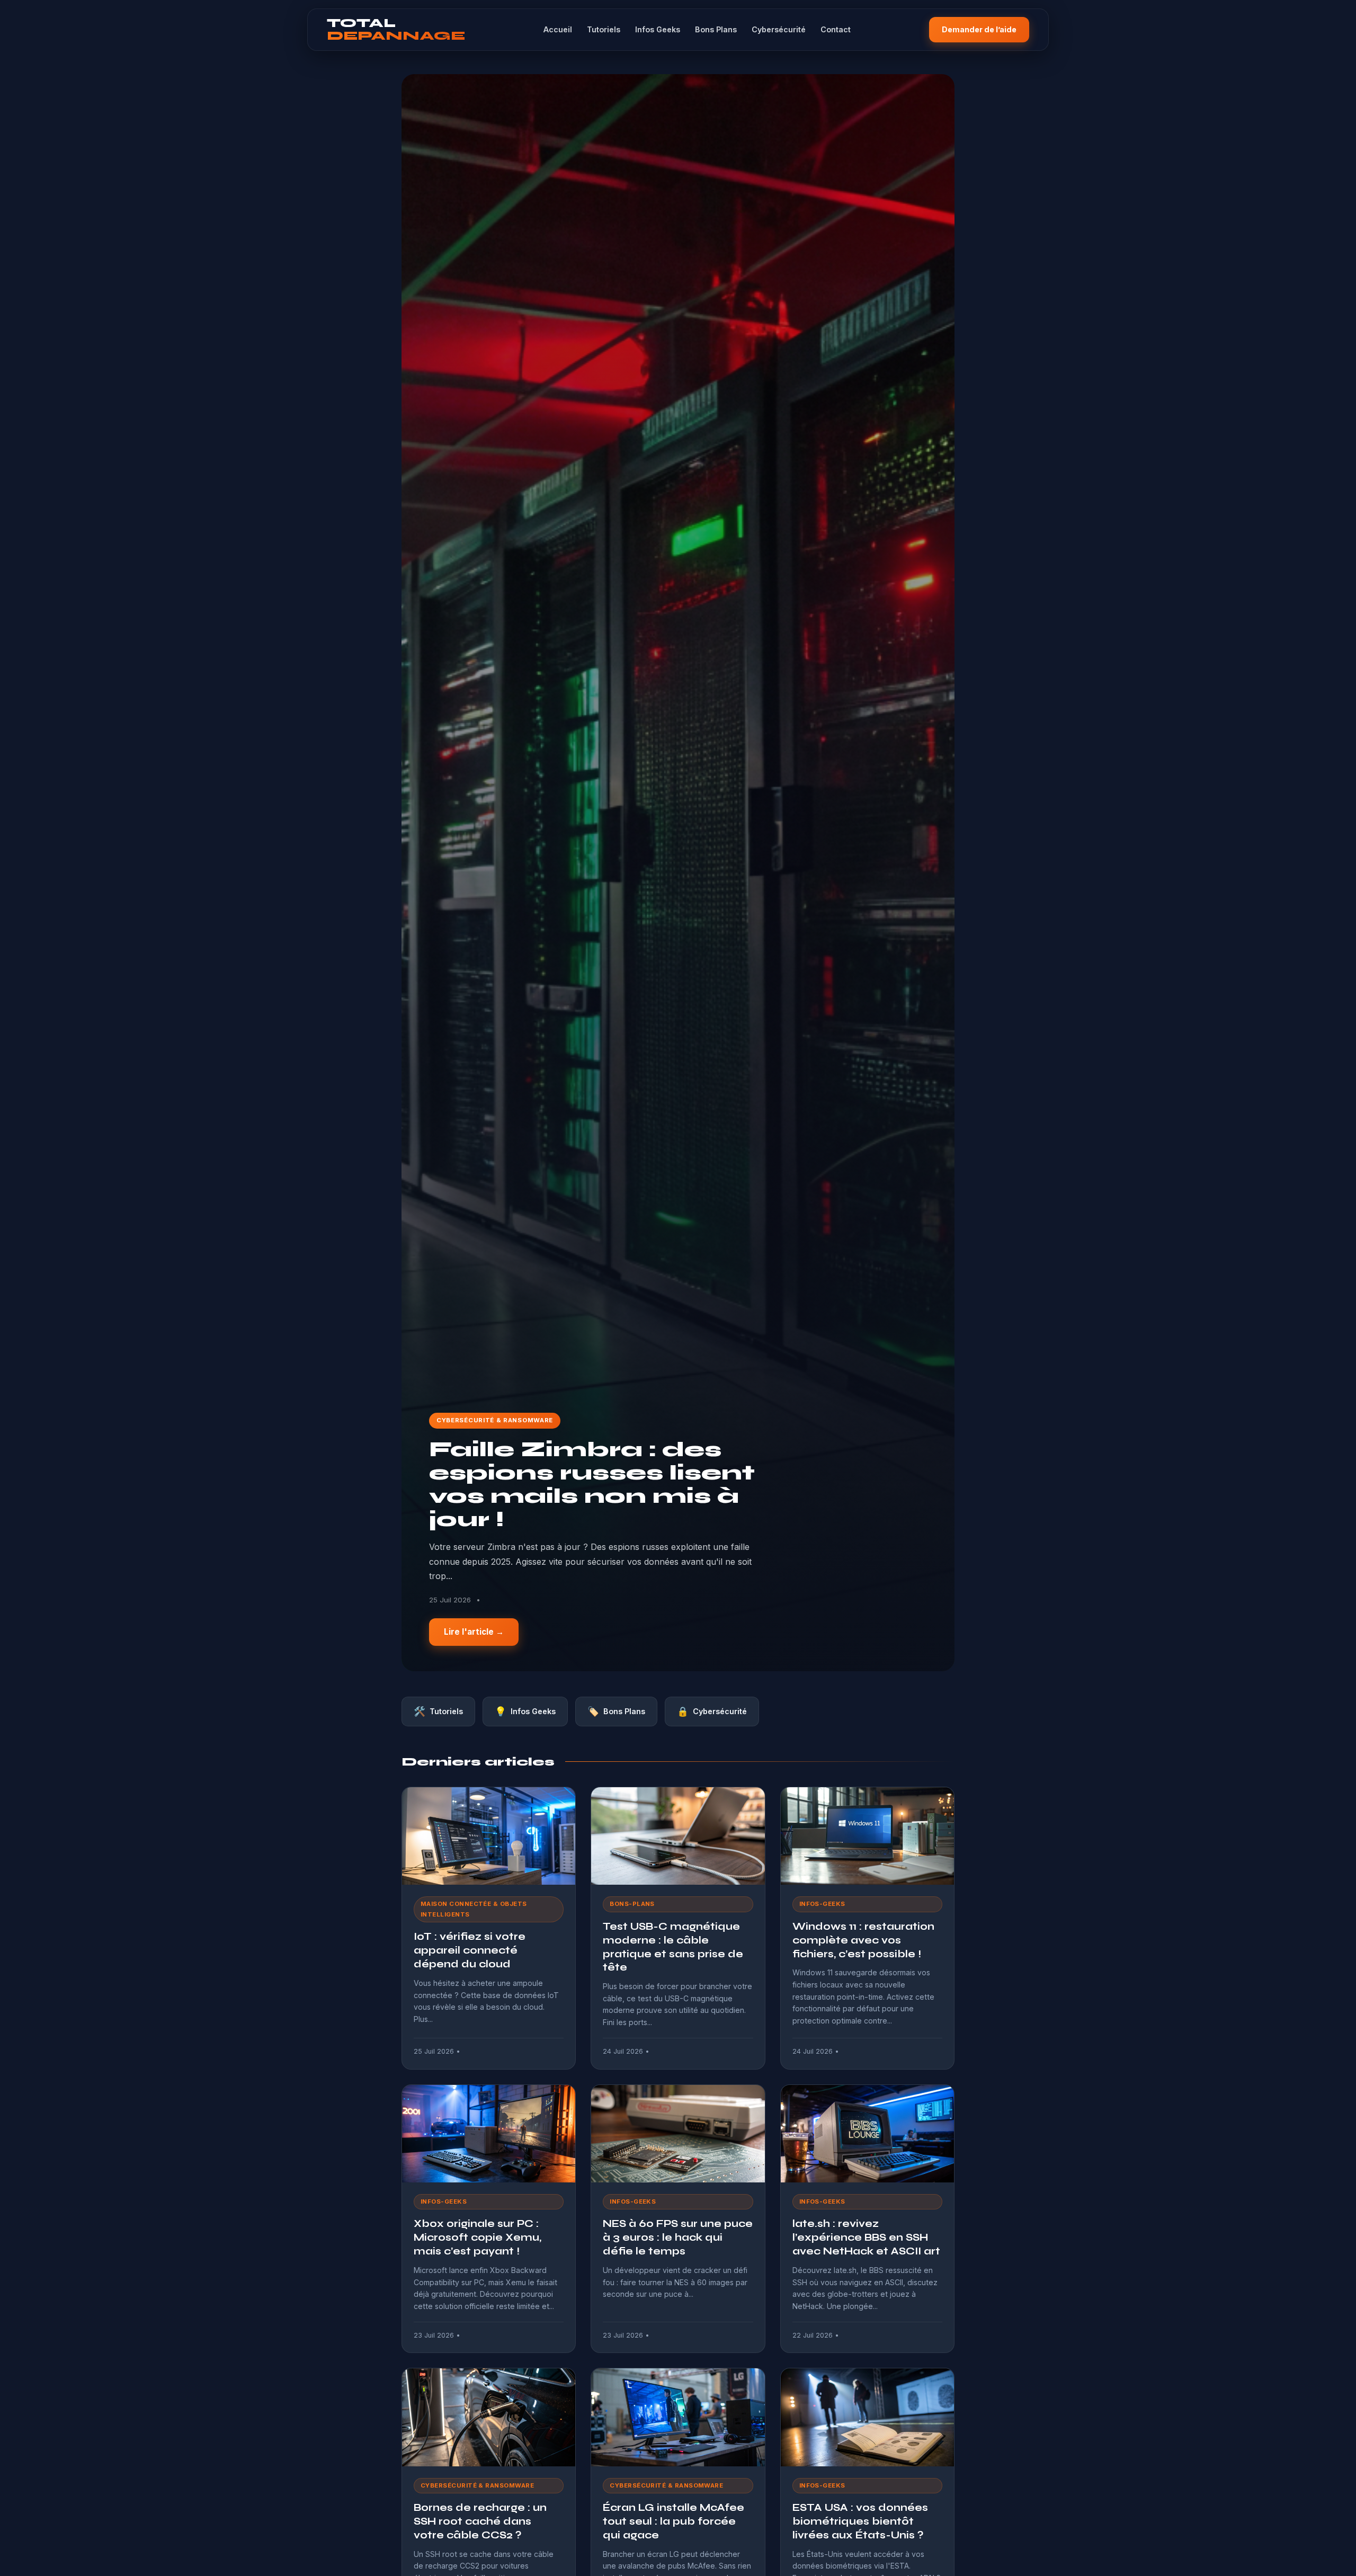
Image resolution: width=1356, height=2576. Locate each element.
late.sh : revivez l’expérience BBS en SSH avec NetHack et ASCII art (866, 2237)
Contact (836, 29)
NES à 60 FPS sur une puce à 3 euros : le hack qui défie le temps (678, 2237)
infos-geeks (822, 1904)
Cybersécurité (779, 29)
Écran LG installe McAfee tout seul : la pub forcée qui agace (673, 2521)
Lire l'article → (474, 1632)
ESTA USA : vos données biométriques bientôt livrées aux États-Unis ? (860, 2521)
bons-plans (632, 1904)
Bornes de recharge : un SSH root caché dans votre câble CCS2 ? (480, 2521)
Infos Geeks (658, 29)
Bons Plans (716, 29)
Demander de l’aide (979, 29)
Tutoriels (604, 29)
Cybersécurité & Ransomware (495, 1420)
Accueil (558, 29)
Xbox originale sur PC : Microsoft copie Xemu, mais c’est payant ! (478, 2237)
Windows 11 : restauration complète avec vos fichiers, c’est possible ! (863, 1940)
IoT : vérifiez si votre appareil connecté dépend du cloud (470, 1950)
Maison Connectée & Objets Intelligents (474, 1909)
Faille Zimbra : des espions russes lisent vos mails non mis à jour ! (592, 1485)
